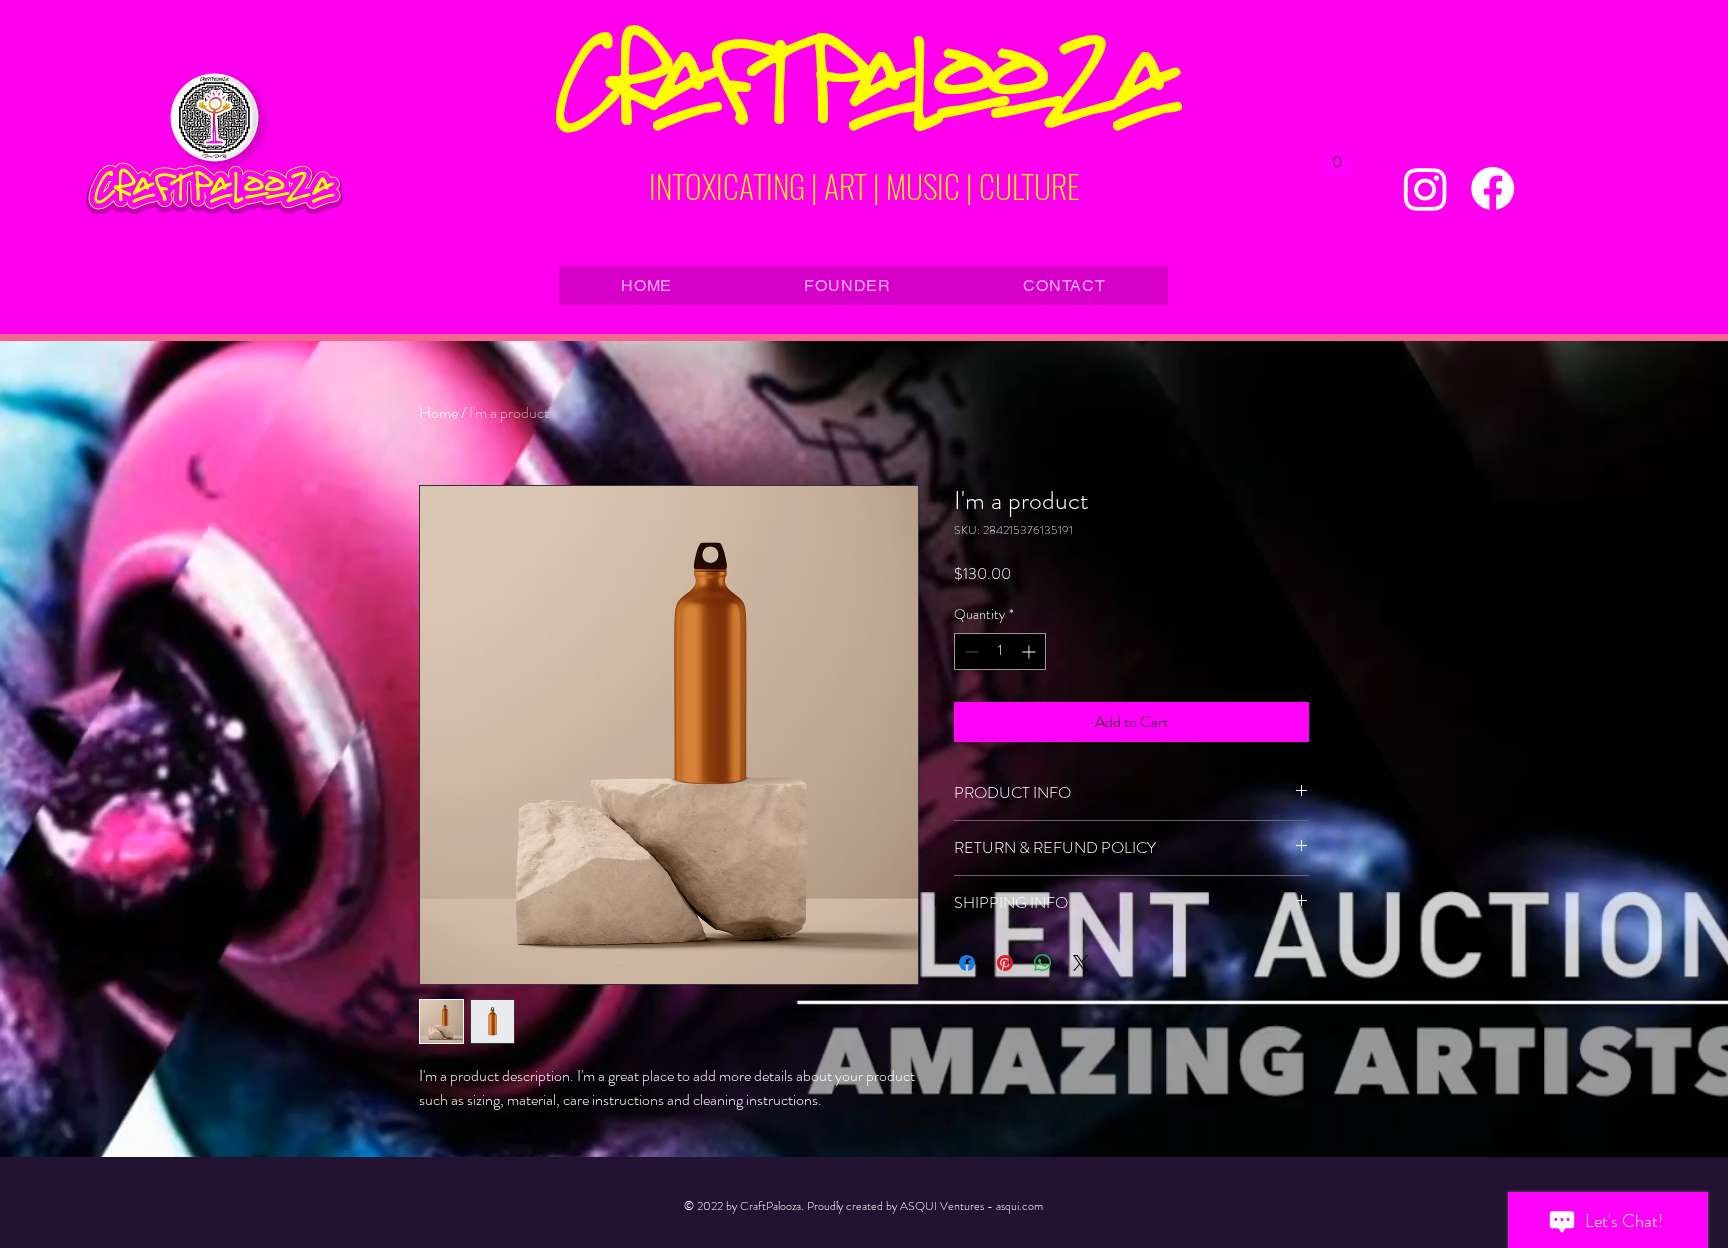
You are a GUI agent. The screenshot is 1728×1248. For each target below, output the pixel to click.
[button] (1337, 154)
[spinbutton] (1000, 651)
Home (438, 412)
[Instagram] (1425, 188)
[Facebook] (1492, 188)
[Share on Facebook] (967, 963)
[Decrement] (969, 651)
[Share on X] (1081, 963)
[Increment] (1030, 651)
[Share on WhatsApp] (1043, 963)
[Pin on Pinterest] (1005, 963)
